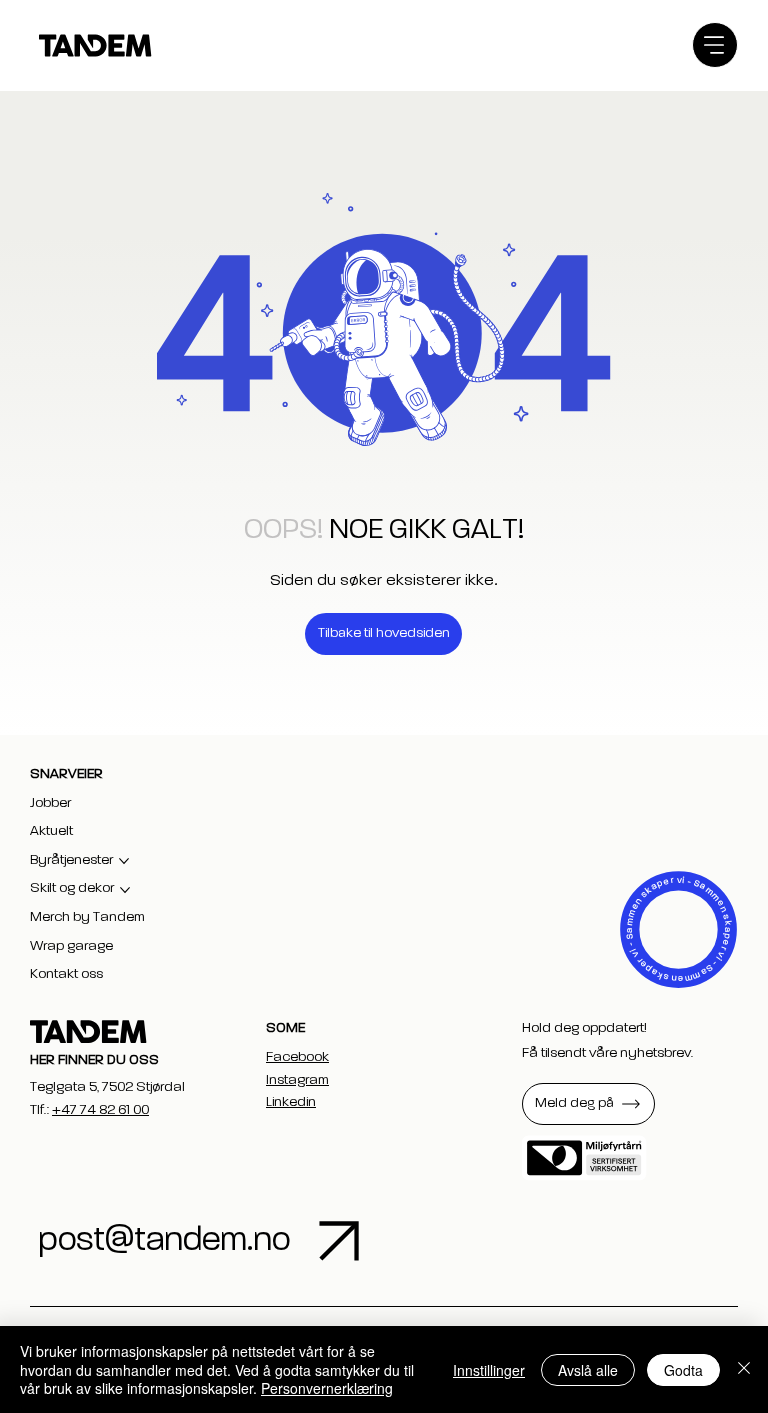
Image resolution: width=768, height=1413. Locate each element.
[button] (588, 1104)
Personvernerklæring (327, 1388)
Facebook (297, 1057)
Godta (683, 1370)
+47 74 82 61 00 (100, 1110)
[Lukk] (744, 1369)
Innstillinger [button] (489, 1370)
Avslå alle (588, 1370)
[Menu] (715, 45)
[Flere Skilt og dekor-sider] (125, 890)
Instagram (297, 1080)
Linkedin (291, 1102)
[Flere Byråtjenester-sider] (124, 861)
